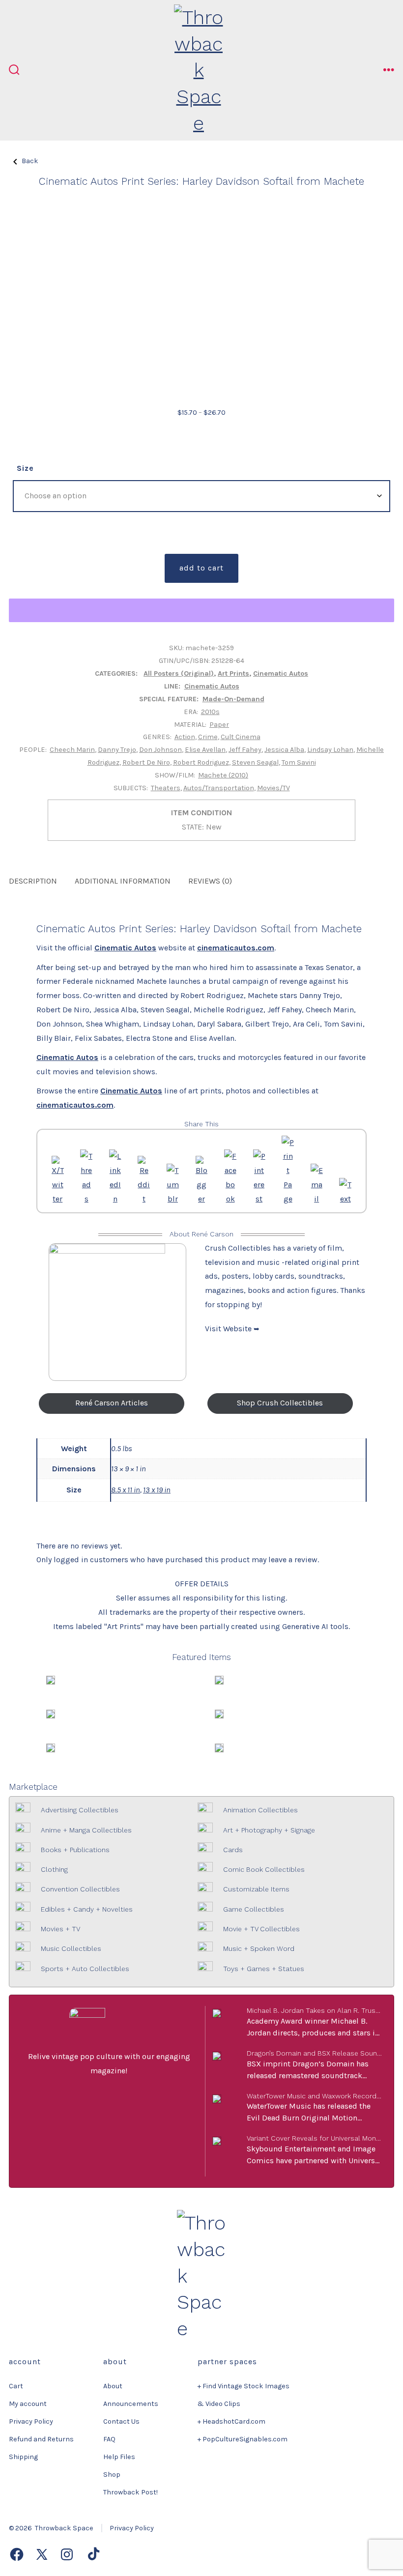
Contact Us (121, 2421)
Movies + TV (60, 1929)
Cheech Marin (72, 750)
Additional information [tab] (123, 881)
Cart (16, 2386)
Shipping (23, 2457)
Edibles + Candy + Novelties (87, 1909)
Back (30, 161)
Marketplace (33, 1787)
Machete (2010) (223, 775)
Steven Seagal (255, 762)
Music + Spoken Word (259, 1948)
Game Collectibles (254, 1909)
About (113, 2386)
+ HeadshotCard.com (231, 2421)
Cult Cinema (241, 737)
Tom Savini (299, 762)
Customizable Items (256, 1889)
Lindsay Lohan (330, 750)
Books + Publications (75, 1850)
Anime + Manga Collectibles (86, 1830)
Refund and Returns (41, 2439)
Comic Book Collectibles (264, 1869)
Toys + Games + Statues (264, 1969)
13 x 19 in (157, 1490)
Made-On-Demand (233, 699)
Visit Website (229, 1329)
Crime (208, 737)
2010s (210, 712)
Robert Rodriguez (201, 762)
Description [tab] (33, 881)
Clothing (54, 1869)
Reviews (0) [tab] (210, 881)
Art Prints (233, 673)
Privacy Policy (31, 2421)
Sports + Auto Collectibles (85, 1969)
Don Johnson (160, 750)
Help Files (119, 2457)
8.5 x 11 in (126, 1490)
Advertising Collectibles (80, 1810)
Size (25, 468)
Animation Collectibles (260, 1810)
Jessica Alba (284, 750)
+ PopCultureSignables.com (243, 2439)
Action (185, 737)
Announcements (131, 2404)
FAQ (109, 2439)
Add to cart (201, 568)
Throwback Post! (130, 2492)
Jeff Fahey (245, 750)
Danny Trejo (117, 750)
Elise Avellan (205, 750)
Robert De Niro (146, 762)
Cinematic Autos (281, 673)
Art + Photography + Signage (269, 1830)
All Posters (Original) (179, 673)
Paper (219, 725)
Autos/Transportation (219, 788)
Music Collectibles (71, 1948)
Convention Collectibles (80, 1889)
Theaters (166, 788)
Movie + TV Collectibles (261, 1929)
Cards (233, 1850)
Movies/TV (273, 788)
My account (28, 2404)
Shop (112, 2475)
